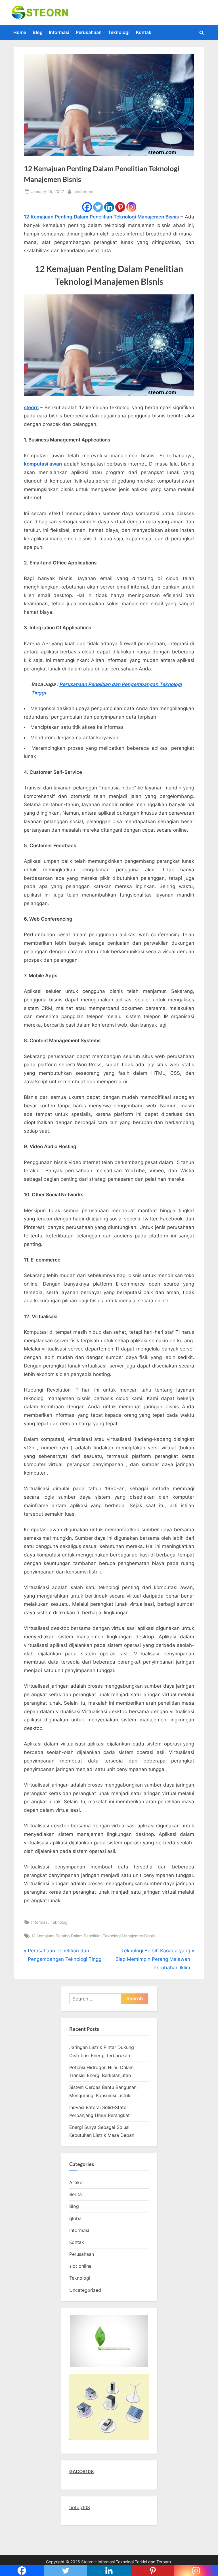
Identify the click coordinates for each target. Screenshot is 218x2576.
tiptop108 (80, 2507)
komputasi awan (43, 464)
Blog (38, 32)
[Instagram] (131, 207)
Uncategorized (85, 2290)
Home (20, 32)
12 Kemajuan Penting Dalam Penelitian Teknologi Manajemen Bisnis (101, 217)
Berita (76, 2194)
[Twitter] (98, 207)
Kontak (144, 32)
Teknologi (119, 32)
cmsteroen (83, 191)
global (76, 2218)
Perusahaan (89, 32)
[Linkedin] (109, 207)
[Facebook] (87, 207)
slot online (80, 2266)
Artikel (76, 2182)
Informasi (59, 32)
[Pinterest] (120, 207)
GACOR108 (81, 2471)
